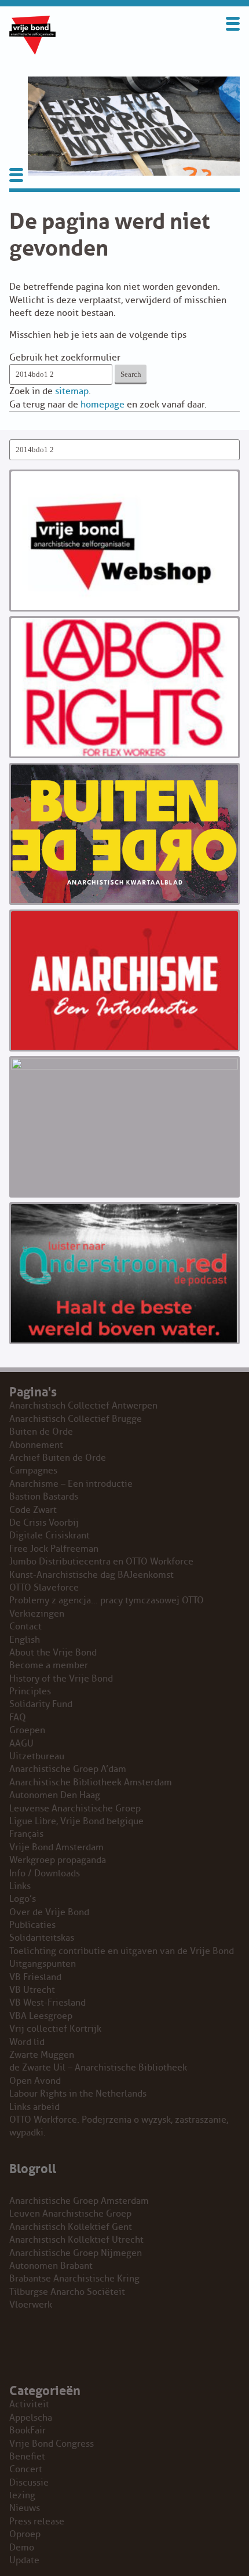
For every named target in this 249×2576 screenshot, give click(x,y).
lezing (22, 2495)
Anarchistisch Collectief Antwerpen (83, 1406)
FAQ (18, 1718)
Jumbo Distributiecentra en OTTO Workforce (101, 1562)
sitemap (72, 391)
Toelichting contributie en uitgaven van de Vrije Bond (122, 1951)
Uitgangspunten (43, 1964)
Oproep (25, 2534)
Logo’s (23, 1899)
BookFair (28, 2431)
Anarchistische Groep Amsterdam (79, 2201)
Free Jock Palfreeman (54, 1549)
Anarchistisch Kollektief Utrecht (76, 2240)
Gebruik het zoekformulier (65, 358)
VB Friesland (35, 1977)
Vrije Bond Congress (52, 2444)
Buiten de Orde (41, 1432)
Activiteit (29, 2404)
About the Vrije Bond (53, 1653)
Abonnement (36, 1445)
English (25, 1640)
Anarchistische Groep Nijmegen (76, 2253)
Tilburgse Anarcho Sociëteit (67, 2292)
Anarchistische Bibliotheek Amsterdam (91, 1782)
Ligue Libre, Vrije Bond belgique (76, 1821)
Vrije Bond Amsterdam (56, 1847)
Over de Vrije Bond (49, 1912)
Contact (25, 1627)
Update (24, 2560)
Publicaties (32, 1925)
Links (20, 1886)
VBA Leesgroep (41, 2016)
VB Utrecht (32, 1990)
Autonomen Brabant (51, 2266)
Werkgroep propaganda (58, 1860)
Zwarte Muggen (42, 2055)
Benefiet (27, 2457)
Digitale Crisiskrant (50, 1536)
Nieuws (25, 2508)
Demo (22, 2548)
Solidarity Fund (41, 1704)
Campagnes (33, 1471)
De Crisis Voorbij (44, 1523)
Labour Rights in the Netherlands (78, 2094)
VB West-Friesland (47, 2003)
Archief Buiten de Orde (58, 1458)
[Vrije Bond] (32, 52)
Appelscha (31, 2418)
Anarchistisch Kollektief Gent (71, 2227)
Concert (26, 2469)
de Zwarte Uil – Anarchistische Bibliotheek (98, 2068)
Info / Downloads (45, 1873)
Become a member (49, 1665)
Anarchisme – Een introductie (71, 1484)
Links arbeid (34, 2107)
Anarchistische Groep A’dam (68, 1769)
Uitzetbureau (37, 1756)
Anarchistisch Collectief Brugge (76, 1419)
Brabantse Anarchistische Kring (74, 2279)
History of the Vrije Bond (61, 1679)
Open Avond (35, 2081)
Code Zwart (33, 1510)
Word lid (27, 2042)
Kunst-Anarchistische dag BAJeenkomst (91, 1575)
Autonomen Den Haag (55, 1795)
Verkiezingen (37, 1614)
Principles (30, 1691)
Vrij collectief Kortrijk (55, 2029)
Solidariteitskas (42, 1938)
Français (26, 1834)
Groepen (27, 1730)
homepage (102, 405)
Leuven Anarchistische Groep (70, 2214)
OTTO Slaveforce (44, 1588)
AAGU (21, 1744)
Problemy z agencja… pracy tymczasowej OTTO (107, 1600)
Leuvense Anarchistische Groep (75, 1809)
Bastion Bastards (44, 1497)
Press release (37, 2522)
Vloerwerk (31, 2305)
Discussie (29, 2483)
